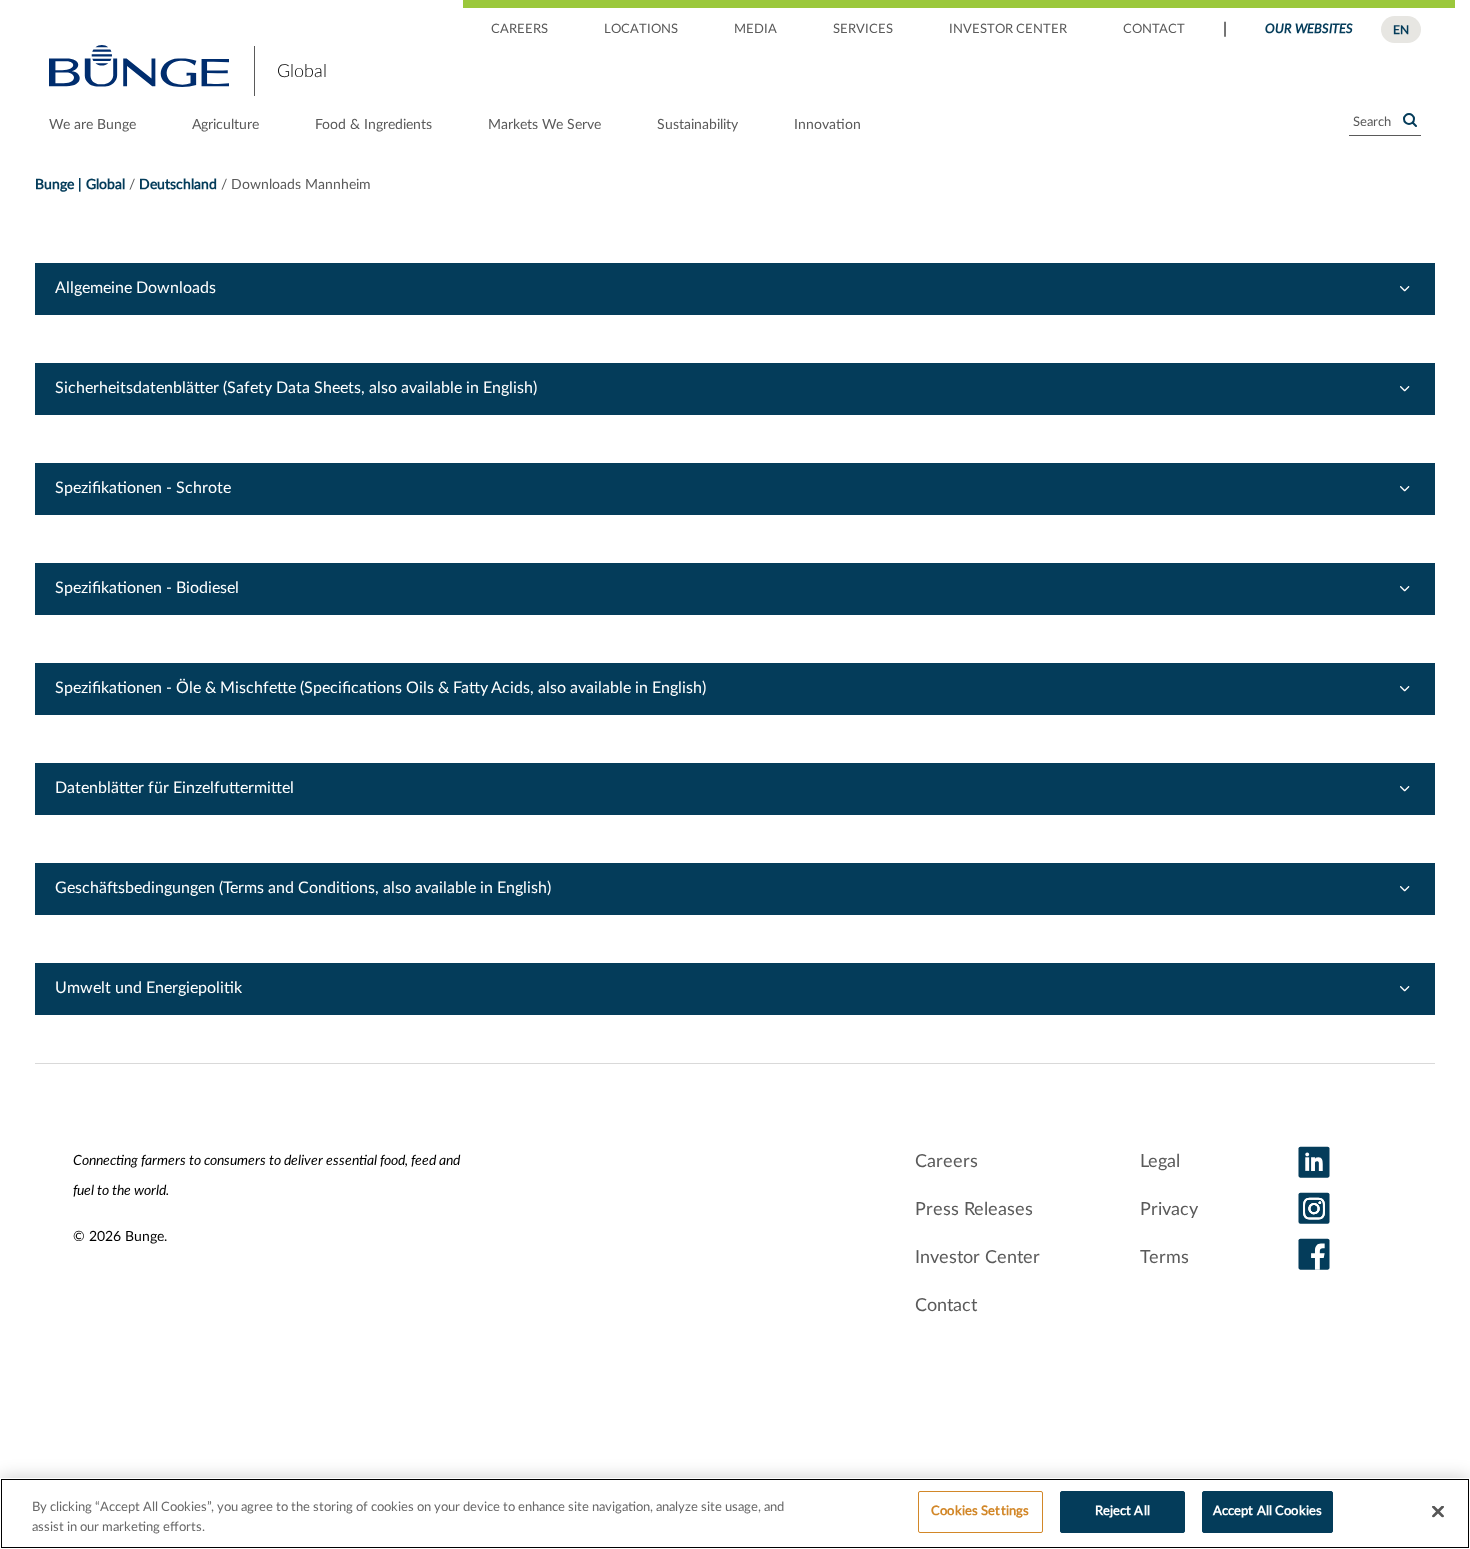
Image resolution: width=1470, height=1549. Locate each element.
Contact (946, 1306)
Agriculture (225, 125)
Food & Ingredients (373, 125)
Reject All (1122, 1511)
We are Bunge (92, 125)
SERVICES (863, 29)
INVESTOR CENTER (1008, 29)
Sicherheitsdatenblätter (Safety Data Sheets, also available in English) (296, 388)
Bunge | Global (80, 185)
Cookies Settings (980, 1511)
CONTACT (1154, 29)
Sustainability (697, 125)
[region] (735, 1513)
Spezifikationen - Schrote (143, 488)
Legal (1160, 1162)
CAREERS (519, 29)
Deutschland (178, 185)
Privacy (1169, 1210)
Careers (946, 1162)
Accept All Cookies (1267, 1511)
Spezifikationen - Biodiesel (147, 588)
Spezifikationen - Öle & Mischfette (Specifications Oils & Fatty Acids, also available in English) (380, 688)
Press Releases (974, 1210)
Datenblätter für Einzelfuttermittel (174, 788)
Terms (1164, 1258)
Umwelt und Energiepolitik (148, 988)
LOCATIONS (641, 29)
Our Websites (1309, 29)
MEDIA (755, 29)
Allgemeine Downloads (135, 288)
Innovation (827, 125)
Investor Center (977, 1258)
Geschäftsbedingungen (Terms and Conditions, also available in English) (303, 888)
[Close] (1438, 1511)
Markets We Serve (544, 125)
